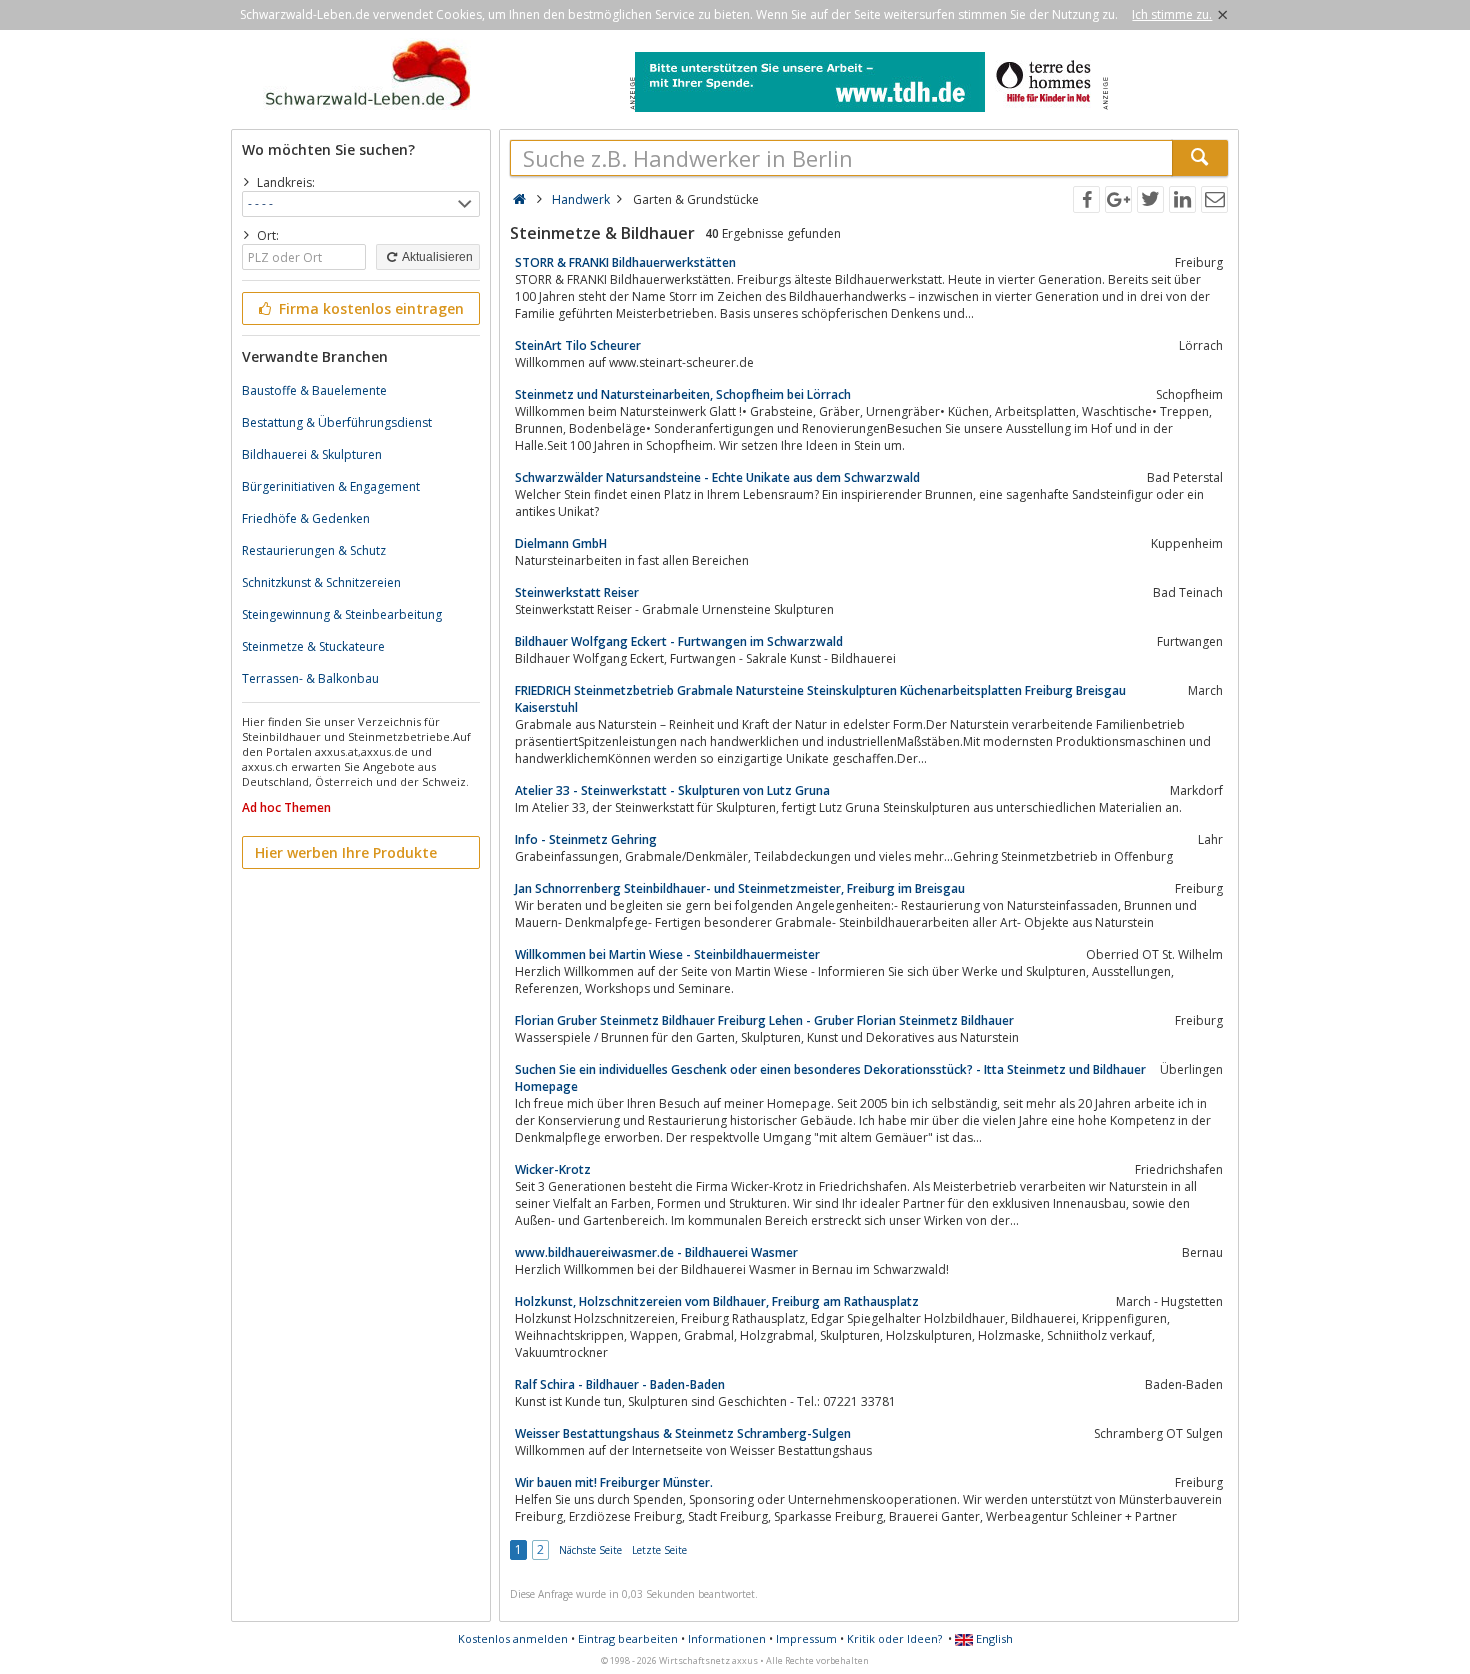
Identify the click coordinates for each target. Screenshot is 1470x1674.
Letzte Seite (659, 1550)
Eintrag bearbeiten (628, 1638)
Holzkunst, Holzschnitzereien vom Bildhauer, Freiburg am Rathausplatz (717, 1301)
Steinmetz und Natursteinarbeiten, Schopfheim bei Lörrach (683, 394)
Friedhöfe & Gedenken (306, 518)
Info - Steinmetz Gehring (586, 839)
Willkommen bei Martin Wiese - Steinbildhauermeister (667, 954)
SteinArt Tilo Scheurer (578, 345)
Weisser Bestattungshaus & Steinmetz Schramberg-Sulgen (683, 1433)
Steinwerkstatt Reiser (577, 592)
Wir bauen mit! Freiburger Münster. (614, 1482)
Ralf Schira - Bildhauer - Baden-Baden (620, 1384)
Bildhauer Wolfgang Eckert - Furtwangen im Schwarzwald (679, 641)
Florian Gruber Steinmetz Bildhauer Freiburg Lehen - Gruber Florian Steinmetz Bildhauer (764, 1020)
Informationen (727, 1638)
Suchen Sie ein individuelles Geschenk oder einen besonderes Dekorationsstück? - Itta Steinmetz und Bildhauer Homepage (830, 1078)
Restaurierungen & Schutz (314, 550)
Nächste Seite (590, 1550)
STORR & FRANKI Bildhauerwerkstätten (625, 262)
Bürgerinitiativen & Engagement (331, 486)
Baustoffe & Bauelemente (314, 390)
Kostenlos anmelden (513, 1638)
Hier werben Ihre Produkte (346, 852)
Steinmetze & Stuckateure (313, 646)
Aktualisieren (436, 257)
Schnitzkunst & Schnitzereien (321, 582)
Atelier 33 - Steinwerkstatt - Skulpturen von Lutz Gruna (672, 790)
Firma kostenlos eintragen (369, 308)
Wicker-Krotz (553, 1169)
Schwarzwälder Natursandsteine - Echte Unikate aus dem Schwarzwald (717, 477)
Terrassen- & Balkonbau (310, 678)
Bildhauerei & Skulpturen (312, 454)
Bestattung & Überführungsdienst (337, 422)
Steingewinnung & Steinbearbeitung (342, 614)
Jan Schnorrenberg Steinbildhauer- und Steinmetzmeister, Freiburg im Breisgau (740, 888)
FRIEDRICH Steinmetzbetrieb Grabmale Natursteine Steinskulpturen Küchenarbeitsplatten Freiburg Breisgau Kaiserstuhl (820, 699)
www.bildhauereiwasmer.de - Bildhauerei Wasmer (656, 1252)
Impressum (806, 1638)
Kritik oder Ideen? (894, 1638)
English (993, 1638)
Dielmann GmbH (561, 543)
